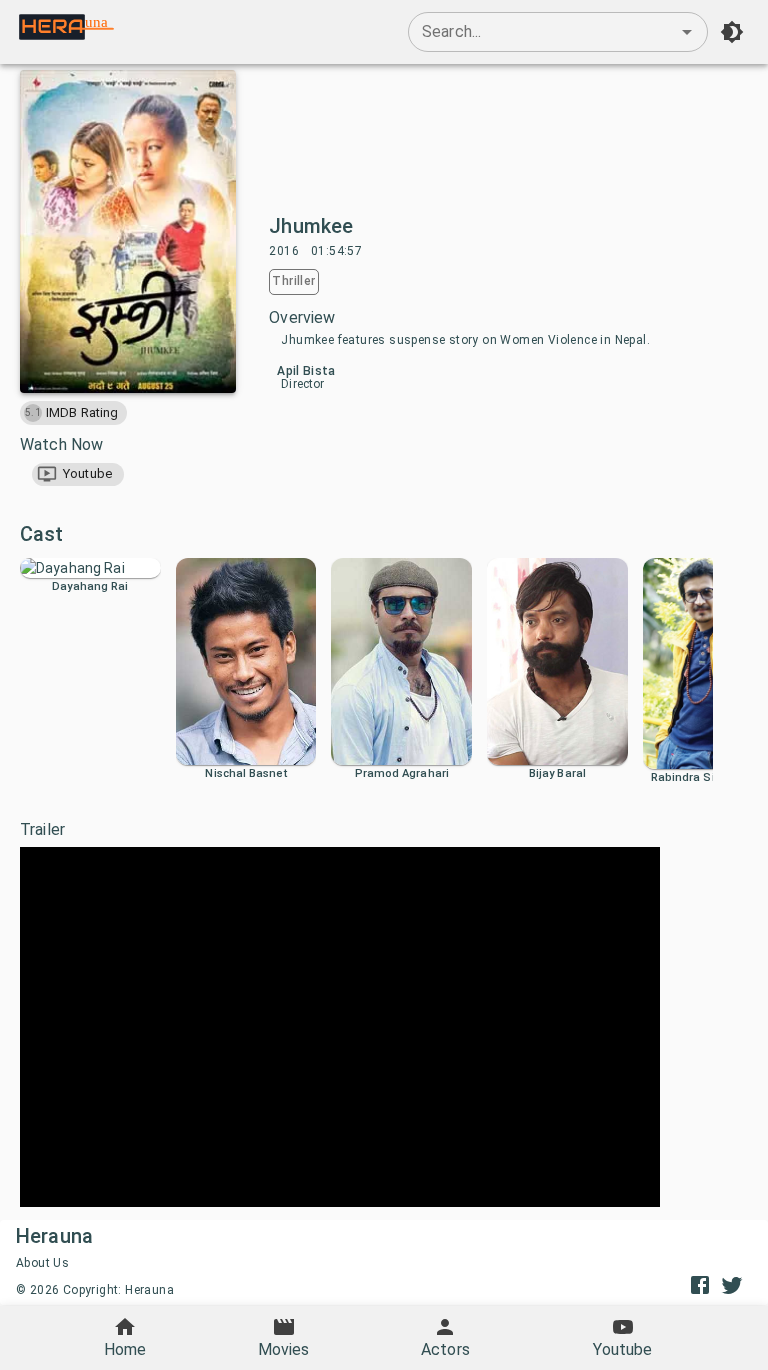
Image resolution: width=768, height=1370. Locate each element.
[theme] (732, 32)
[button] (78, 474)
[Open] (687, 32)
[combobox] (558, 32)
